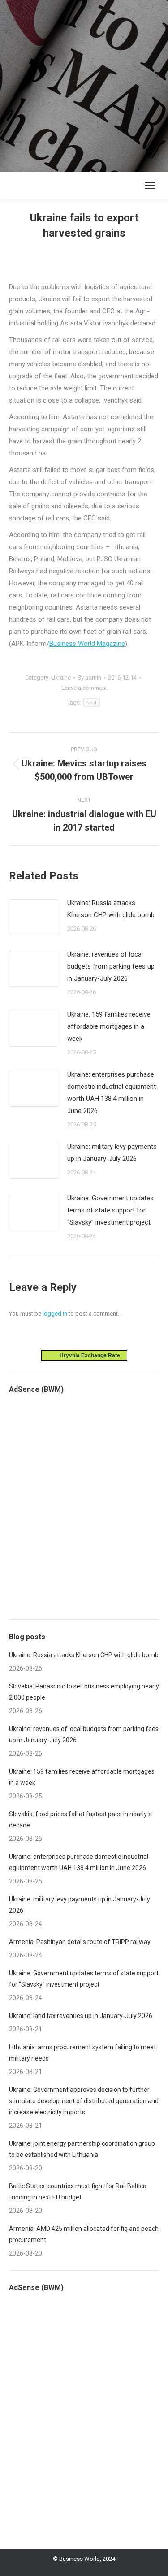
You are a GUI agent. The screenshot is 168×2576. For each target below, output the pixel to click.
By (89, 678)
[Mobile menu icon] (150, 186)
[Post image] (34, 917)
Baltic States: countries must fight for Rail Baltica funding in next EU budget (78, 2192)
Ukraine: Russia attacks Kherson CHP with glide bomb (111, 909)
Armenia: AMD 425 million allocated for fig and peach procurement (84, 2234)
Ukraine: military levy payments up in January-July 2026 (112, 1153)
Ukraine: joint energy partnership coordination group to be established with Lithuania (82, 2149)
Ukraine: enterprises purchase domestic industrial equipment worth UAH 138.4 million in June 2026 (112, 1093)
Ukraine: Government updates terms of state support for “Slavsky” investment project (110, 1210)
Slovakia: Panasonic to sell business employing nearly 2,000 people (84, 1692)
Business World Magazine (87, 644)
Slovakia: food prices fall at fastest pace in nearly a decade (80, 1820)
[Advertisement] (84, 84)
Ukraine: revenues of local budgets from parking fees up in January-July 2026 (111, 966)
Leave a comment (84, 688)
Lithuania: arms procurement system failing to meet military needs (82, 2053)
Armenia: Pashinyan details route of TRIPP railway (80, 1942)
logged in (55, 1314)
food (91, 703)
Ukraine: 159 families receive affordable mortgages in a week (109, 1026)
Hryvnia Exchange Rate (88, 1355)
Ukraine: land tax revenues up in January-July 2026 (81, 2016)
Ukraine (61, 678)
